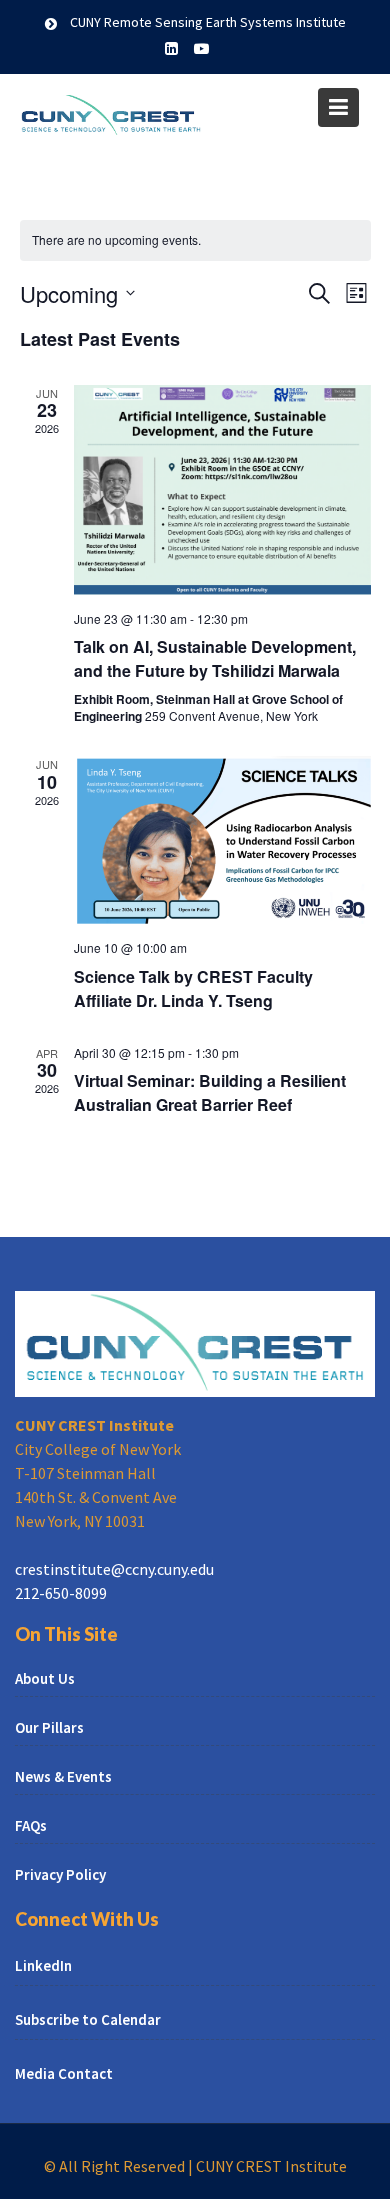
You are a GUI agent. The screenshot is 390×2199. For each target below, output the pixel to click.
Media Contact (64, 2073)
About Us (45, 1678)
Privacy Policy (60, 1874)
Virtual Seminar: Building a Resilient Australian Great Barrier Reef (210, 1092)
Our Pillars (49, 1727)
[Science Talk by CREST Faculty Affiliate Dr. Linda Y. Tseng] (222, 840)
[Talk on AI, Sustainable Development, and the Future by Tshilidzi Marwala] (222, 490)
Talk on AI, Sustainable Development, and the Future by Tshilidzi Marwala (215, 658)
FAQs (31, 1825)
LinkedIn (43, 1965)
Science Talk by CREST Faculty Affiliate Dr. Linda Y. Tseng (193, 988)
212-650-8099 (61, 1593)
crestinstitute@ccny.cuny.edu (114, 1569)
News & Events (63, 1776)
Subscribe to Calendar (88, 2019)
